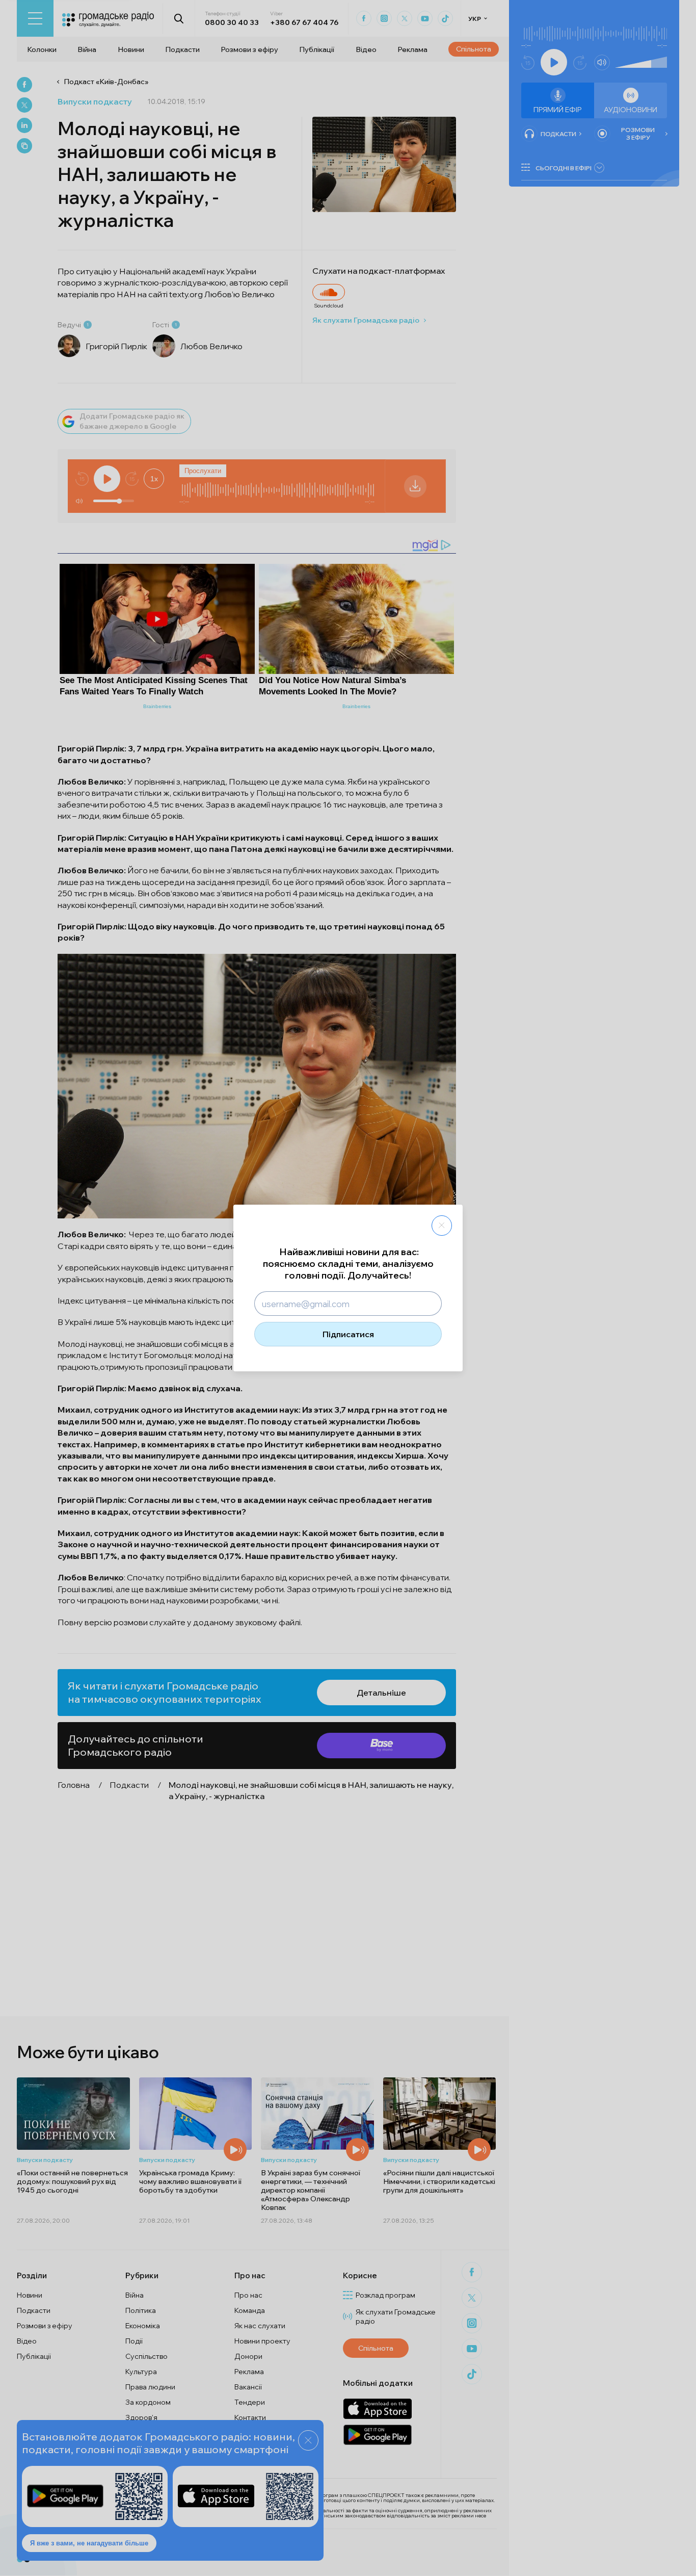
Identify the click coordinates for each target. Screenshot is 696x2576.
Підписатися (348, 1334)
